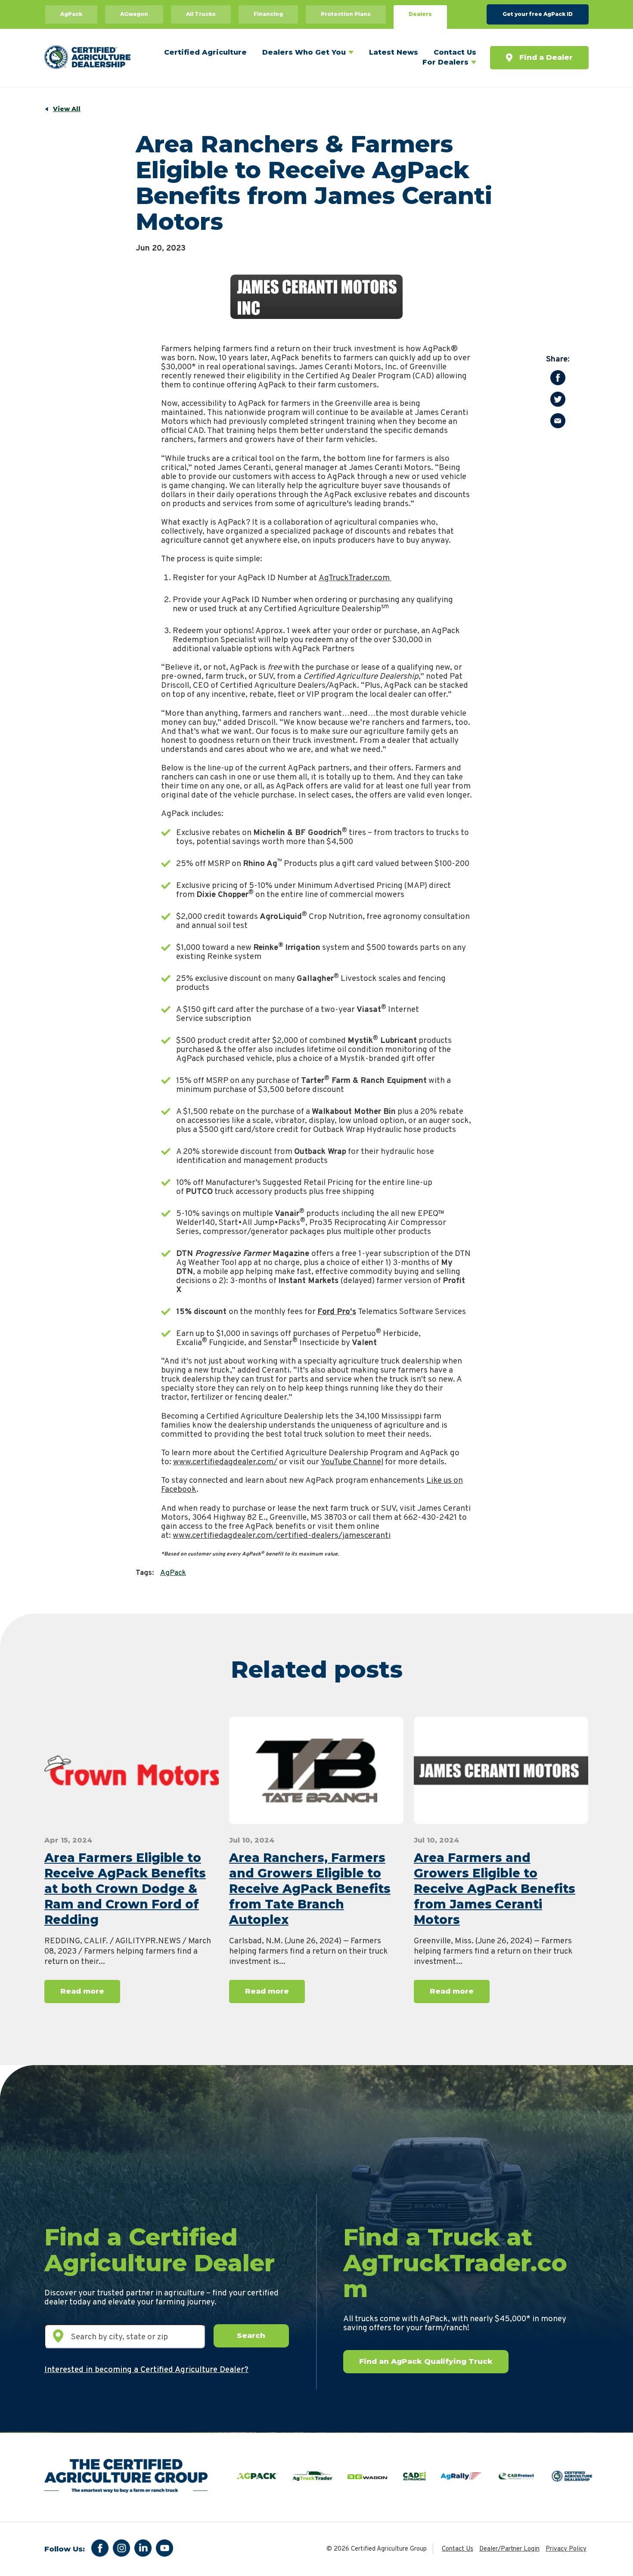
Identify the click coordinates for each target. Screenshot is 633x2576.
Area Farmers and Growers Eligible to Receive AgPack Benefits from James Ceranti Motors (495, 1889)
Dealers (420, 14)
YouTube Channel (352, 1462)
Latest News (394, 52)
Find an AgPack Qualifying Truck (426, 2361)
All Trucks (201, 14)
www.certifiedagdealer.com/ (225, 1462)
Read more (82, 1991)
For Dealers (445, 62)
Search (251, 2335)
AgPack (71, 14)
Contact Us (455, 52)
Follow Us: (65, 2549)
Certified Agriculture (205, 52)
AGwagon (134, 14)
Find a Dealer (546, 57)
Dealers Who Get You (304, 52)
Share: (558, 360)
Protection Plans (346, 14)
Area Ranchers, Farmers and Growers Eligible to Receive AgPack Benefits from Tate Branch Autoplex (310, 1889)
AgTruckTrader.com (355, 578)
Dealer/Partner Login (509, 2549)
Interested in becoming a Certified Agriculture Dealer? (146, 2370)
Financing (268, 14)
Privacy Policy (566, 2549)
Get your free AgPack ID (538, 14)
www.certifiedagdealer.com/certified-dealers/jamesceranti (282, 1536)
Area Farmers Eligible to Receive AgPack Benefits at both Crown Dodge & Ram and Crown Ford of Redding (125, 1889)
